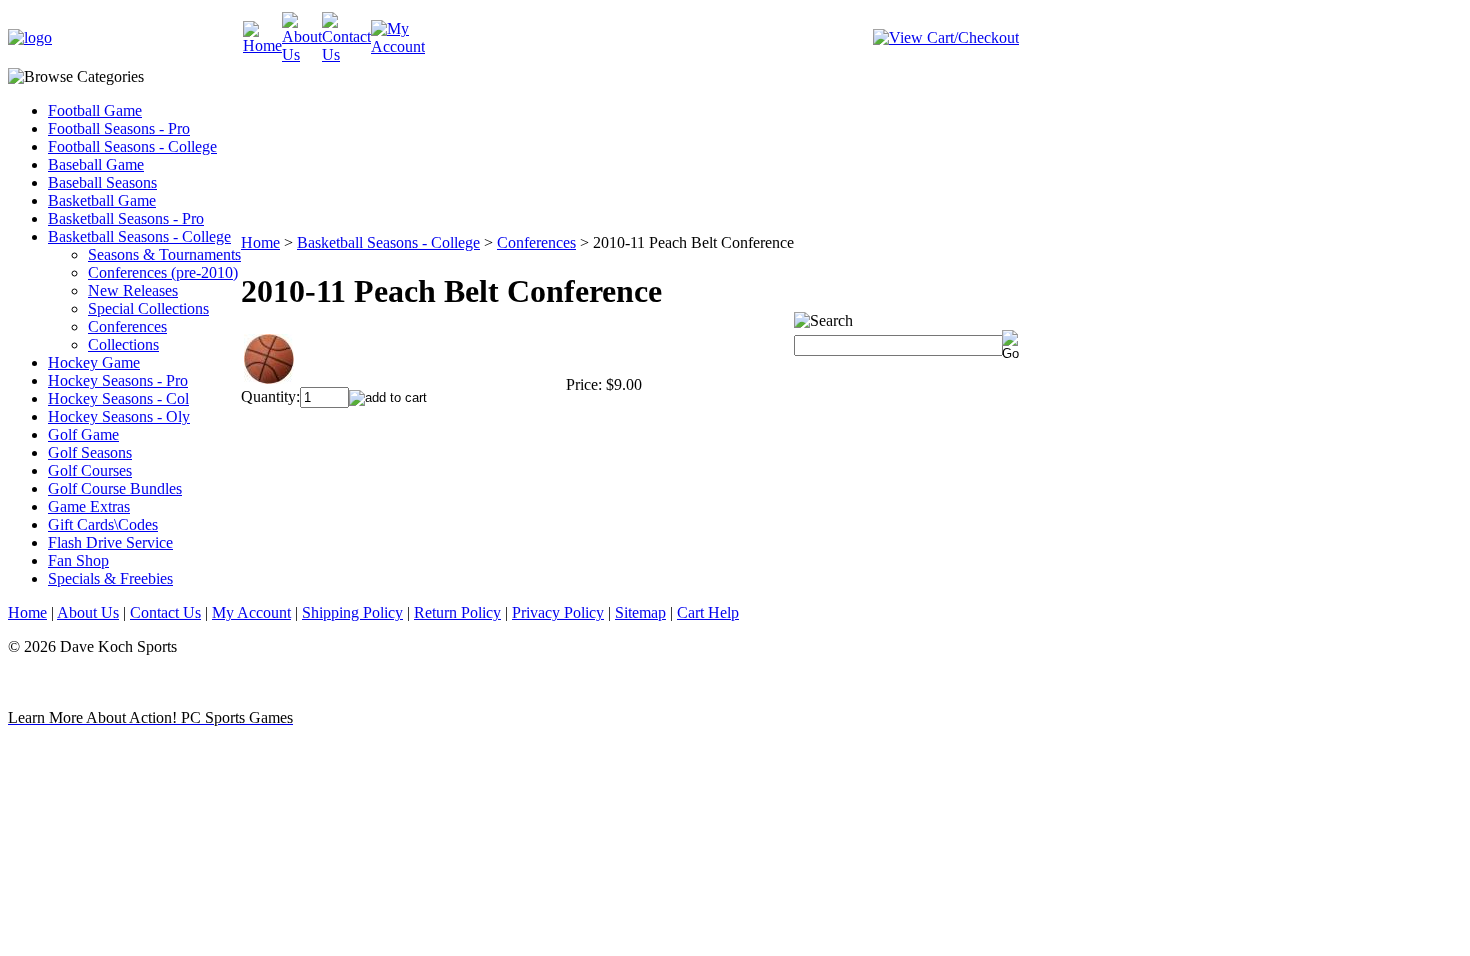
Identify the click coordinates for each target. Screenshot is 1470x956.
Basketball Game (102, 200)
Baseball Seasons (102, 182)
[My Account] (398, 46)
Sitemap (640, 612)
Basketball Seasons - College (139, 236)
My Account (251, 612)
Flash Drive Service (110, 542)
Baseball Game (96, 164)
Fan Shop (78, 560)
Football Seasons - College (132, 146)
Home (260, 242)
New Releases (133, 290)
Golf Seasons (90, 452)
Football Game (95, 110)
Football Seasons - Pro (119, 128)
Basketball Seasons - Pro (126, 218)
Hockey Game (94, 362)
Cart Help (708, 612)
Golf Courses (90, 470)
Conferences (127, 326)
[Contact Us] (346, 54)
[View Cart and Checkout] (946, 37)
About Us (88, 612)
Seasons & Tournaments (164, 254)
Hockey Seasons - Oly (119, 416)
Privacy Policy (558, 612)
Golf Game (83, 434)
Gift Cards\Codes (103, 524)
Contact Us (165, 612)
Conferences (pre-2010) (163, 272)
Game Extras (89, 506)
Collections (123, 344)
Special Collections (148, 308)
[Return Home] (30, 37)
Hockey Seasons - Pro (118, 380)
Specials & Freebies (110, 578)
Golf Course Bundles (115, 488)
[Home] (262, 45)
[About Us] (302, 54)
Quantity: (270, 396)
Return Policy (457, 612)
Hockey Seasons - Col (118, 398)
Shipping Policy (352, 612)
